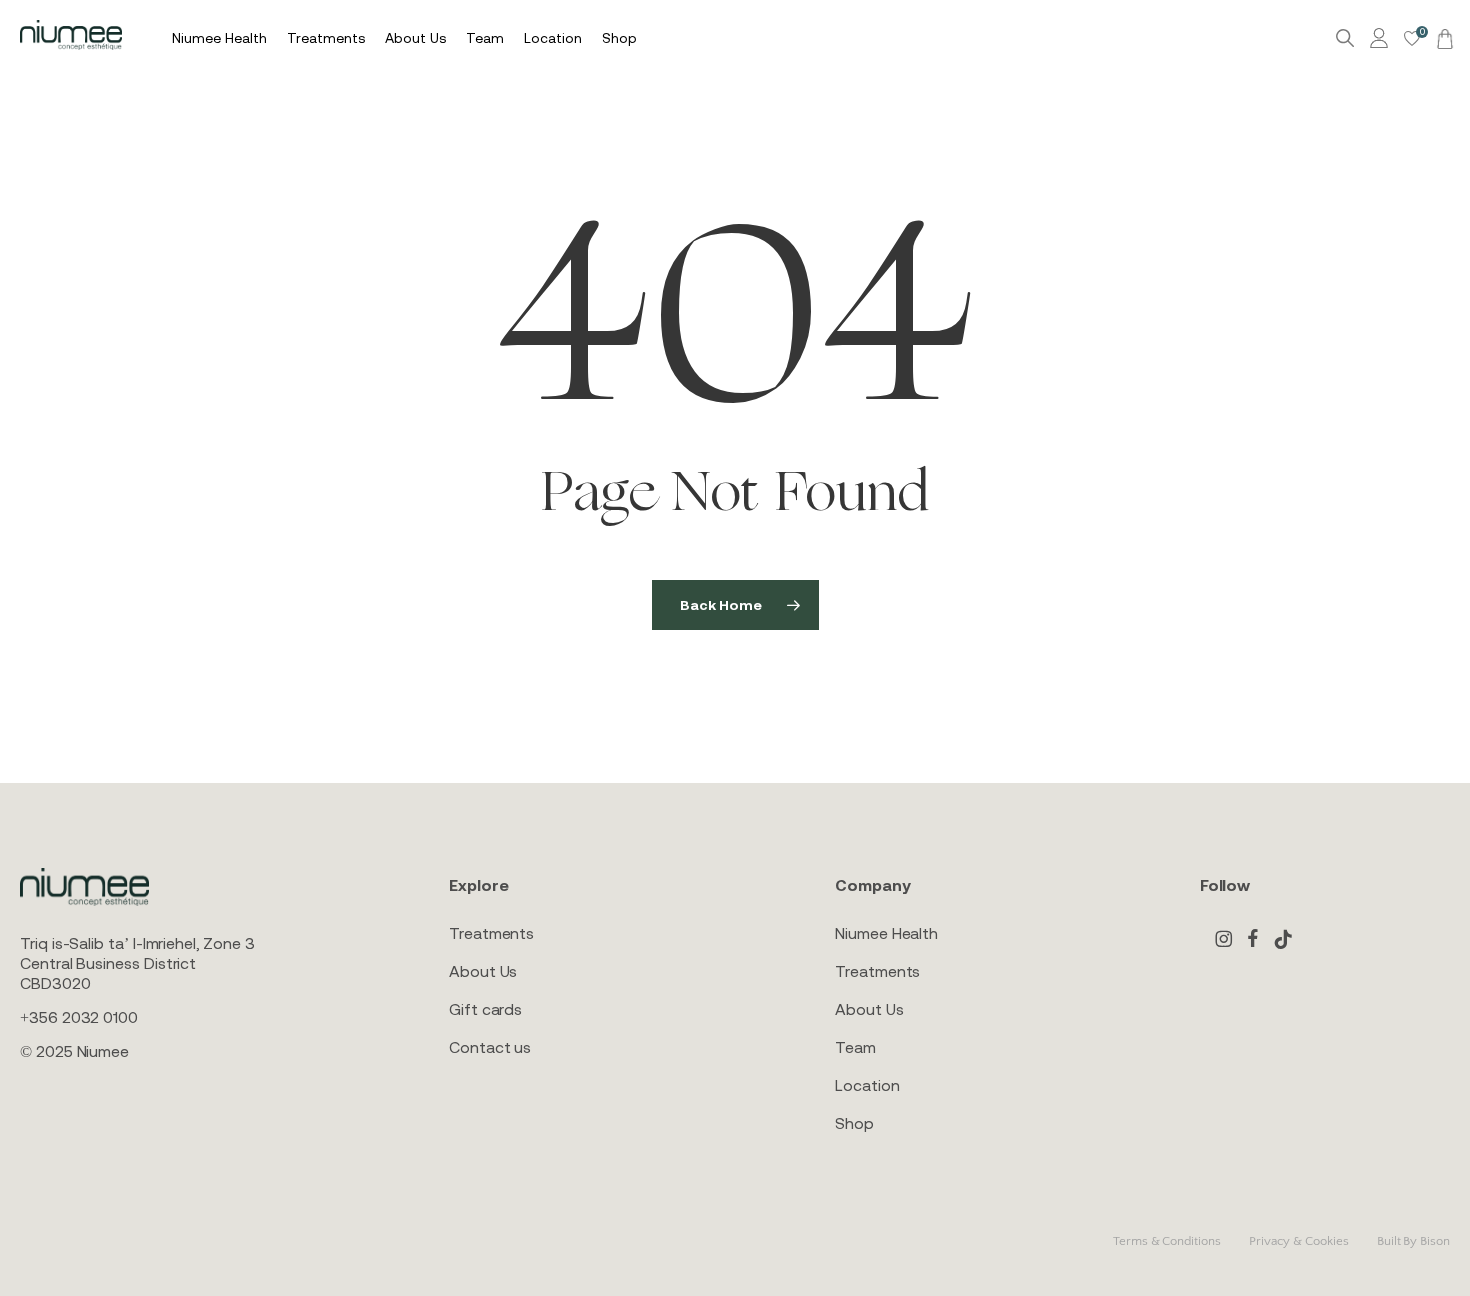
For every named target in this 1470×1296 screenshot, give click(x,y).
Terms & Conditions (1167, 1241)
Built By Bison (1413, 1241)
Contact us (490, 1047)
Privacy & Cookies (1299, 1241)
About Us (483, 971)
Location (867, 1085)
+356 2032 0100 (79, 1017)
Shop (854, 1123)
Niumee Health (886, 933)
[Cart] (1442, 38)
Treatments (491, 933)
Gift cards (485, 1009)
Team (855, 1047)
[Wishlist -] (1412, 38)
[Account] (1382, 38)
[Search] (1345, 38)
